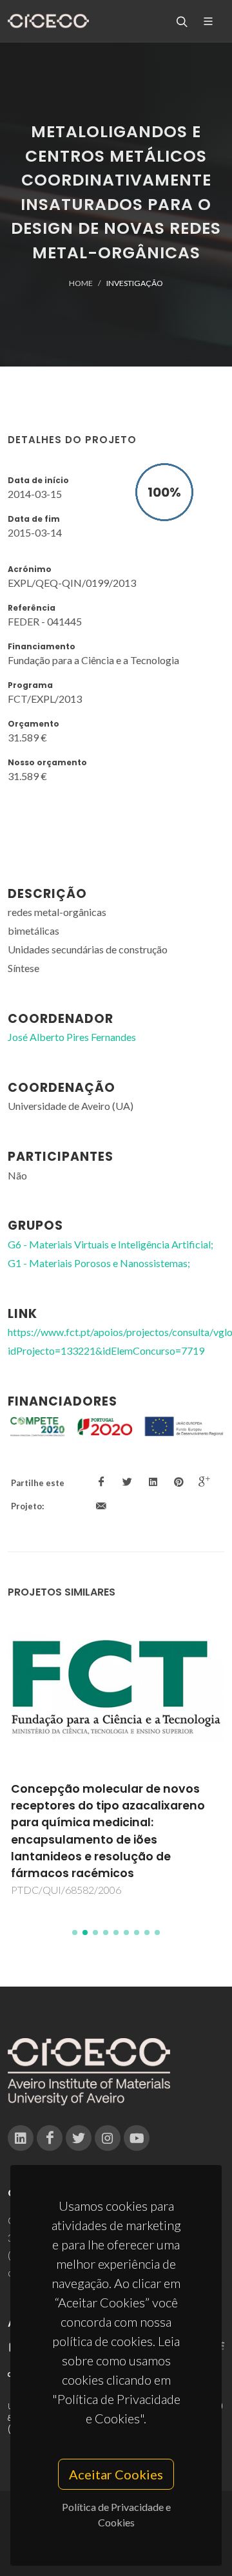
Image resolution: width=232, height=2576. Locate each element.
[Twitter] (79, 2138)
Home (81, 283)
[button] (75, 1932)
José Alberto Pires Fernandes (72, 1037)
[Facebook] (50, 2138)
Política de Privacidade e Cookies (116, 2514)
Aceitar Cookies (116, 2474)
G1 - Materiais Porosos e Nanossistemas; (99, 1263)
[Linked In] (21, 2138)
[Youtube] (137, 2138)
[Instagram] (108, 2138)
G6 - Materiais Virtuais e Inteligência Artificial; (111, 1244)
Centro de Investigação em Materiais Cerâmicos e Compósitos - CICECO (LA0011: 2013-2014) (120, 1806)
